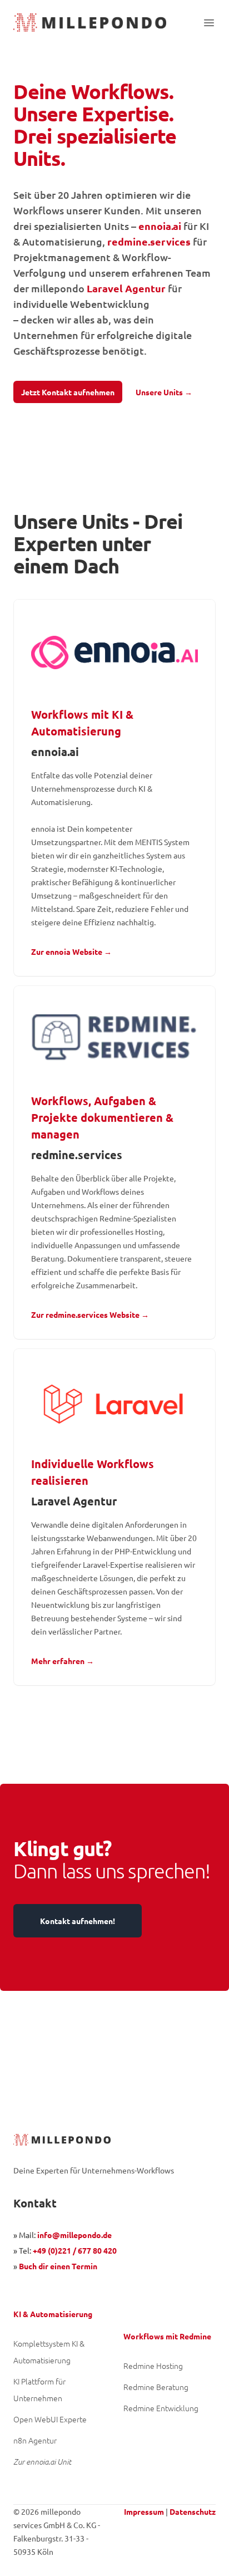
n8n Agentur (35, 2440)
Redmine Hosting (153, 2366)
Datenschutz (193, 2511)
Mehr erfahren (63, 1661)
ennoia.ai (160, 226)
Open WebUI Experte (50, 2419)
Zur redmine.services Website (90, 1314)
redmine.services (149, 241)
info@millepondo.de (74, 2235)
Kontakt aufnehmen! (78, 1921)
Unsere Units (164, 392)
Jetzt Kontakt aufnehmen (68, 392)
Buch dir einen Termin (58, 2266)
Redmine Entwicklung (161, 2408)
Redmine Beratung (156, 2387)
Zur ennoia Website (71, 951)
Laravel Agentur (126, 288)
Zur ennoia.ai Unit (42, 2462)
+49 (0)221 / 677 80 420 (75, 2250)
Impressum (144, 2511)
